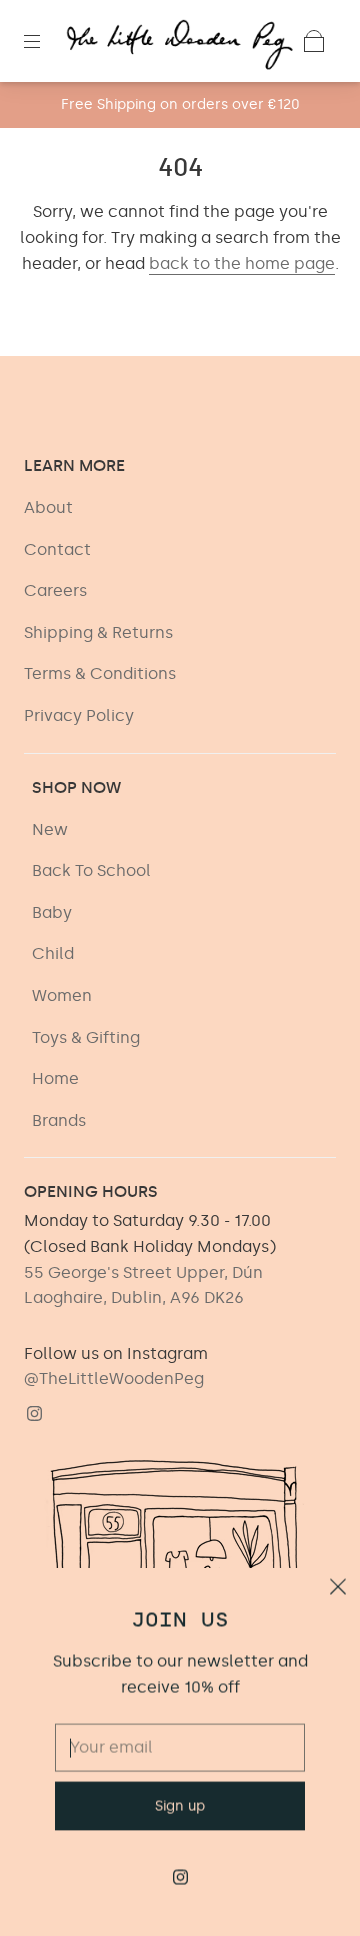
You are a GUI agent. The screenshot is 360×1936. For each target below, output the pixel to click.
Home (55, 1078)
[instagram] (34, 1414)
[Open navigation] (46, 41)
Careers (55, 590)
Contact (57, 549)
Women (62, 995)
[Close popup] (338, 1563)
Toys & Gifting (86, 1037)
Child (53, 953)
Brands (59, 1120)
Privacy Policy (79, 715)
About (48, 507)
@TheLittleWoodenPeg (114, 1378)
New (50, 829)
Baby (52, 912)
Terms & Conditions (100, 673)
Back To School (91, 870)
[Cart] (314, 41)
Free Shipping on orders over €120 (180, 104)
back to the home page (242, 263)
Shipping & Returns (98, 632)
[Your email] (180, 1721)
